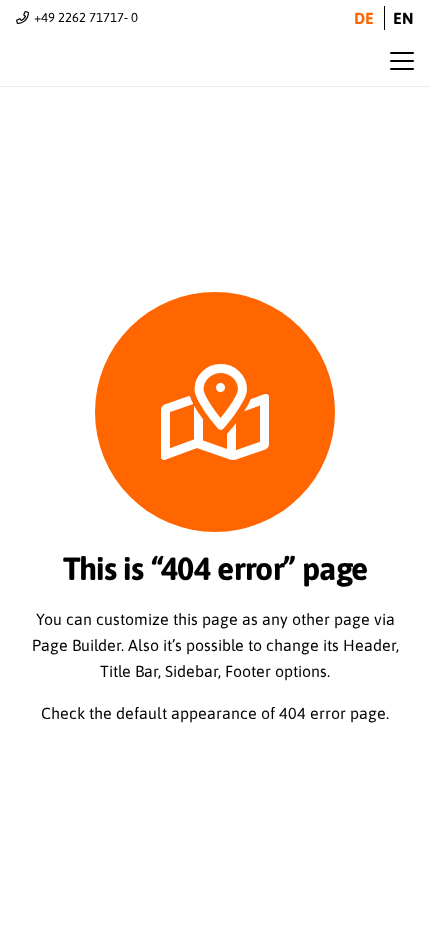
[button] (402, 61)
